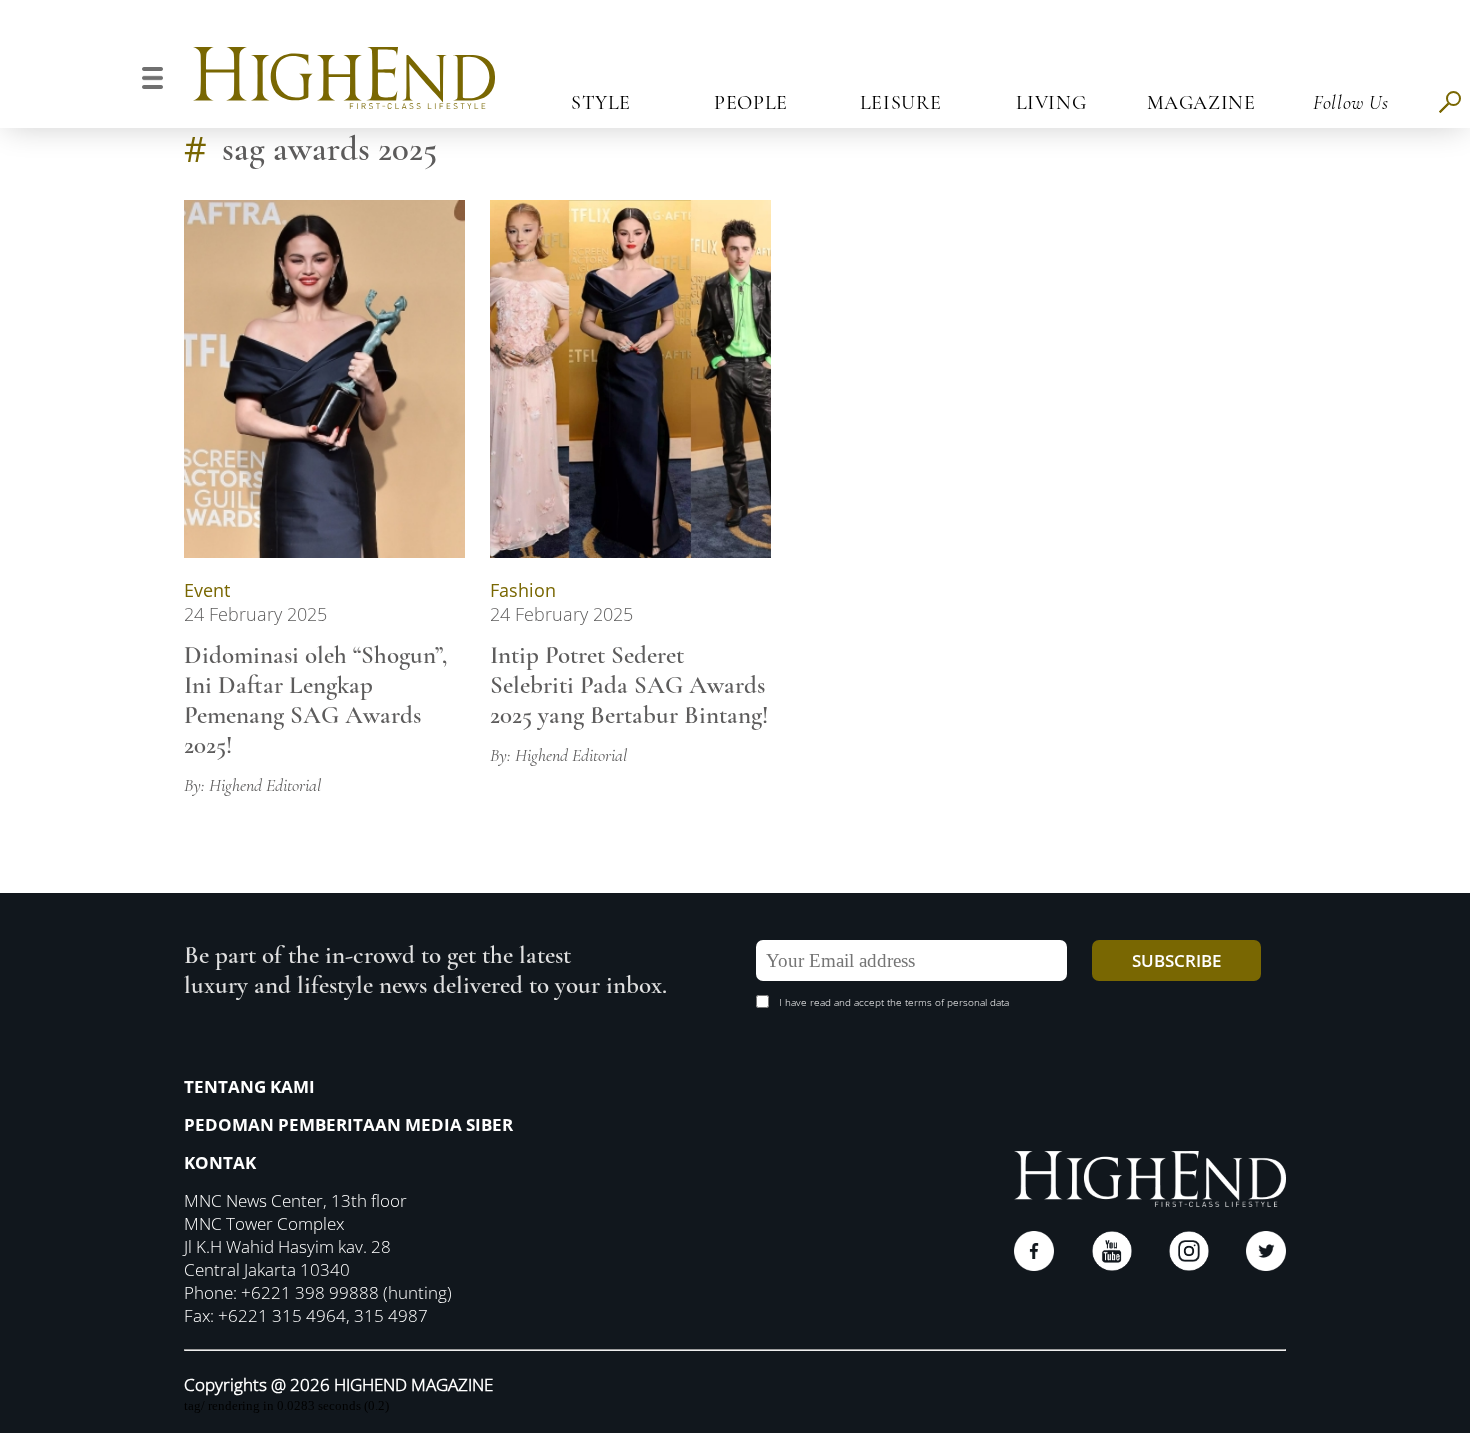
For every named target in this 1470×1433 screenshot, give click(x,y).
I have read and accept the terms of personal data (894, 1002)
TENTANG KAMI (249, 1086)
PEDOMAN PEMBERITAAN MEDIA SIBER (348, 1124)
